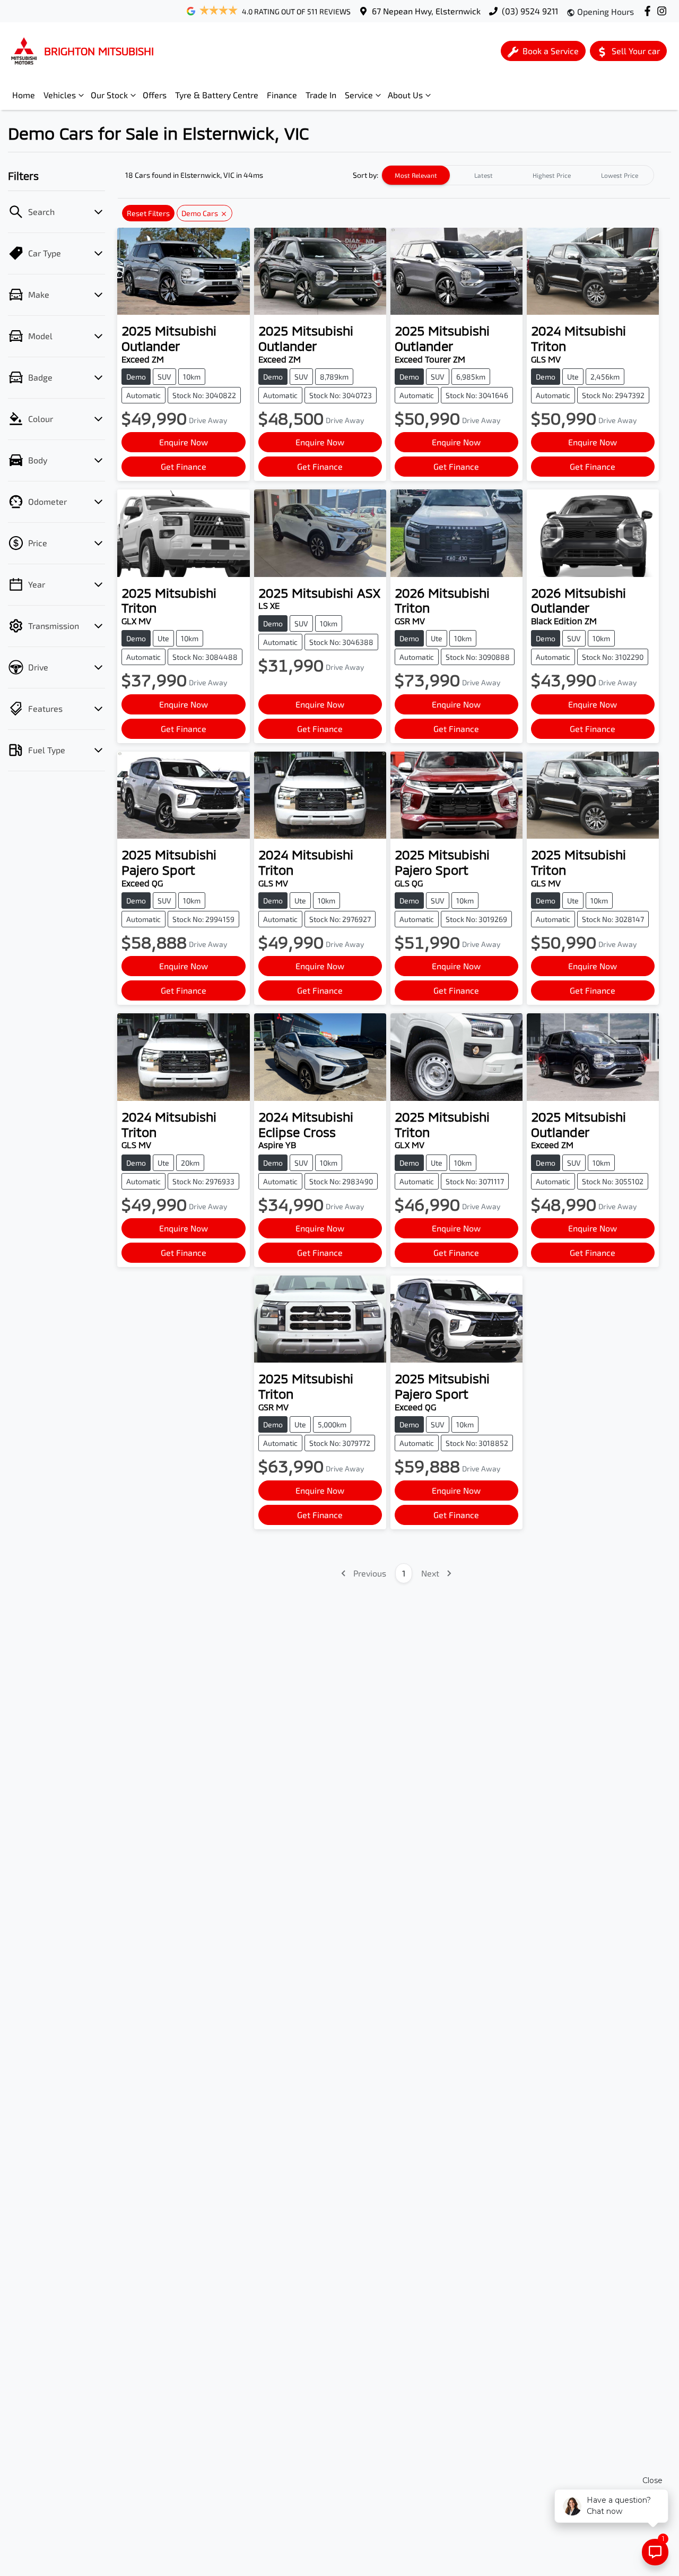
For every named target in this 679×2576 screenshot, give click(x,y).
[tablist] (518, 175)
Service (359, 95)
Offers (155, 95)
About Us (405, 95)
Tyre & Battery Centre (217, 95)
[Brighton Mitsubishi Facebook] (650, 11)
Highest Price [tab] (552, 175)
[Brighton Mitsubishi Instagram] (664, 11)
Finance (282, 95)
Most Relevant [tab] (416, 175)
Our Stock (109, 95)
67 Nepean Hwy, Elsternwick (426, 11)
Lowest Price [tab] (620, 175)
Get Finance (184, 466)
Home (24, 95)
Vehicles (60, 95)
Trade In (321, 95)
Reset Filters (148, 213)
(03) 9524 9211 (530, 11)
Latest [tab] (484, 175)
